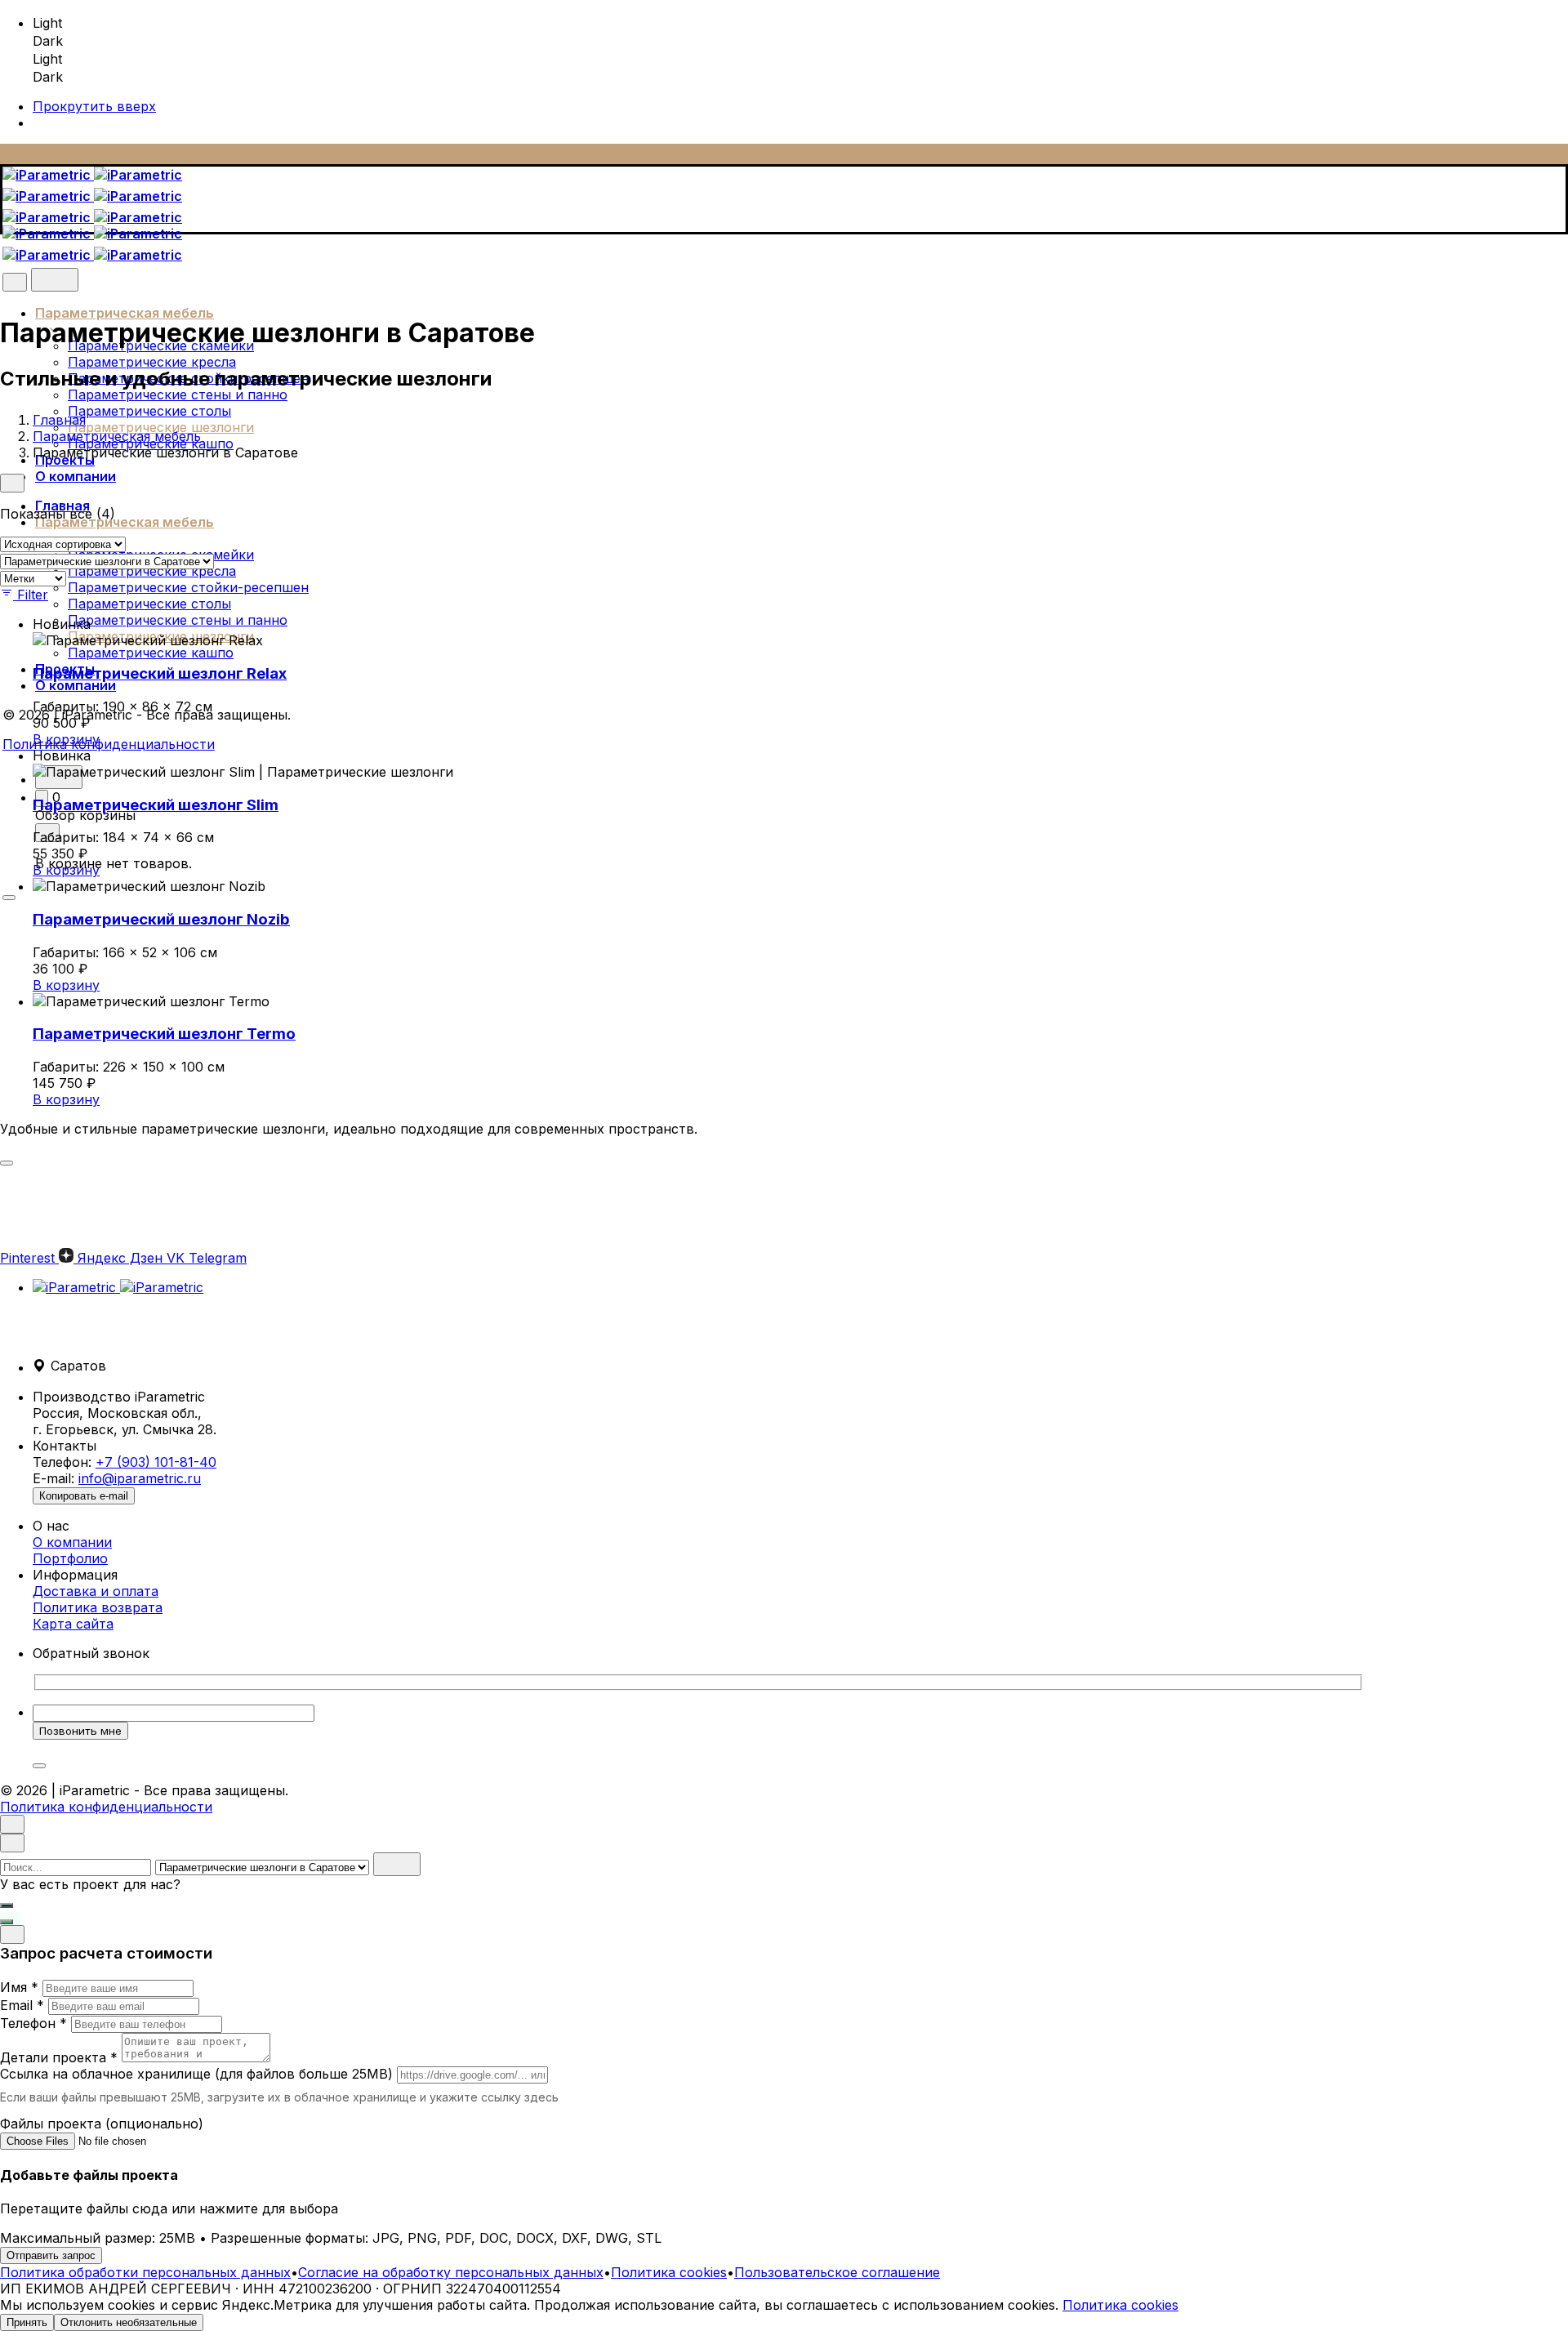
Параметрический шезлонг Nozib (161, 919)
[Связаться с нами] (7, 1922)
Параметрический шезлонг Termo (164, 1034)
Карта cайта (73, 1624)
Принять (27, 2322)
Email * (22, 2005)
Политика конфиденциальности (109, 744)
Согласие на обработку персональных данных (451, 2272)
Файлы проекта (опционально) (102, 2124)
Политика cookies (669, 2272)
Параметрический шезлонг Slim (156, 805)
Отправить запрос (51, 2255)
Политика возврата (98, 1607)
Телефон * (33, 2023)
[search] (397, 1864)
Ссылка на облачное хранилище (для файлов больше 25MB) (196, 2074)
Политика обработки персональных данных (145, 2272)
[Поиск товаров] (55, 280)
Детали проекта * (59, 2057)
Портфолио (70, 1558)
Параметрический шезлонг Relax (160, 673)
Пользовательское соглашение (837, 2272)
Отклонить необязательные (129, 2322)
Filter (33, 595)
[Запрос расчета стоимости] (7, 1905)
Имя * (19, 1987)
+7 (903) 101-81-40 (156, 1462)
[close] (15, 282)
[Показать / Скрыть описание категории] (7, 1163)
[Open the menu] (9, 898)
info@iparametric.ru (140, 1478)
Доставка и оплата (96, 1591)
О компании (72, 1542)
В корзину (66, 739)
